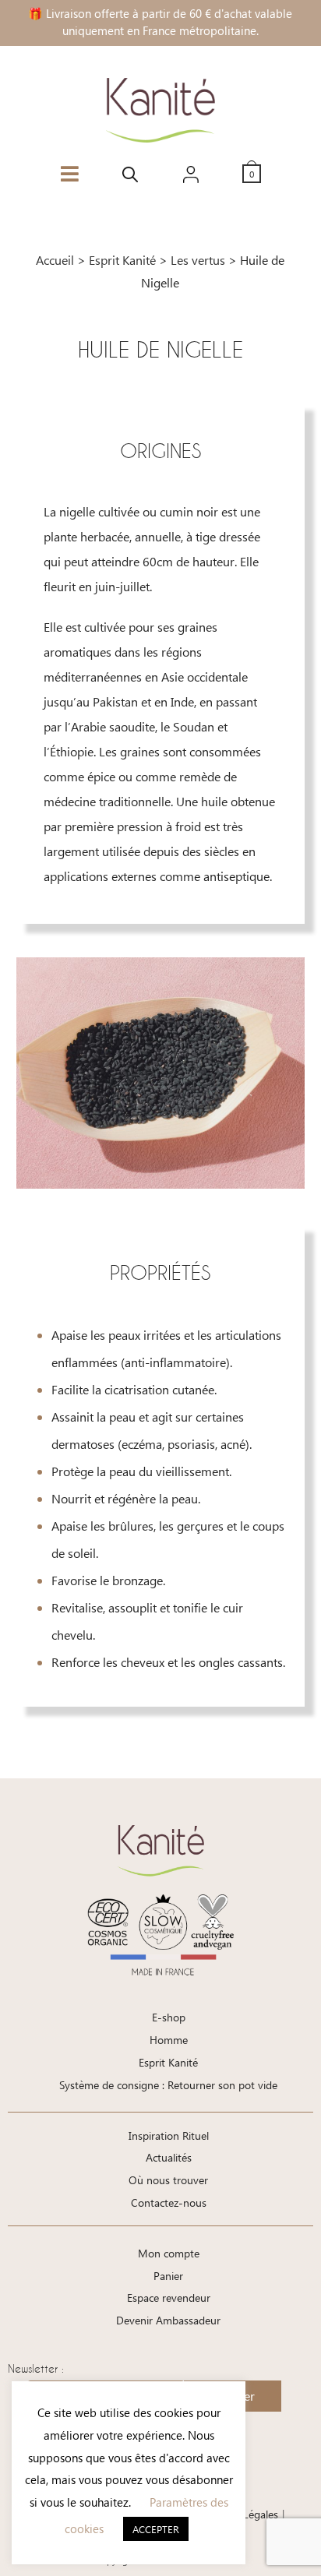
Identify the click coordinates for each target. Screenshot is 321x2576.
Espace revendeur (169, 2298)
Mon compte (169, 2253)
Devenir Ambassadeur (168, 2320)
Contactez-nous (169, 2202)
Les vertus (198, 260)
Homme (169, 2040)
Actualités (169, 2157)
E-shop (169, 2017)
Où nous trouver (168, 2180)
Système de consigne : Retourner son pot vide (168, 2085)
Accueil (55, 260)
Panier (168, 2276)
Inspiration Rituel (169, 2136)
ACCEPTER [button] (156, 2529)
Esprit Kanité (122, 260)
